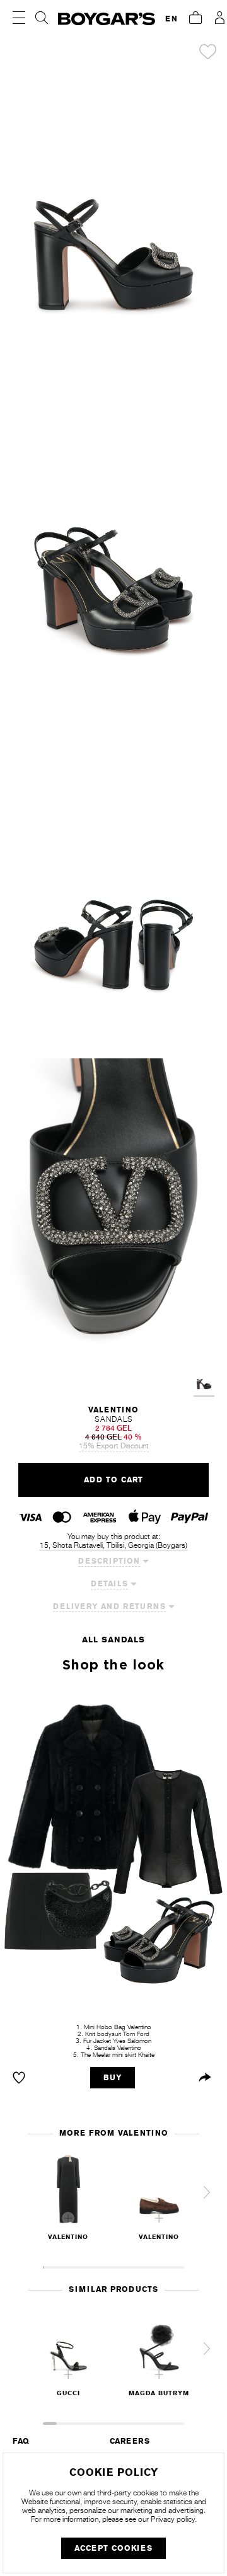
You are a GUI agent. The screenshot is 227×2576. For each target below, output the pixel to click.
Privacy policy (173, 2519)
